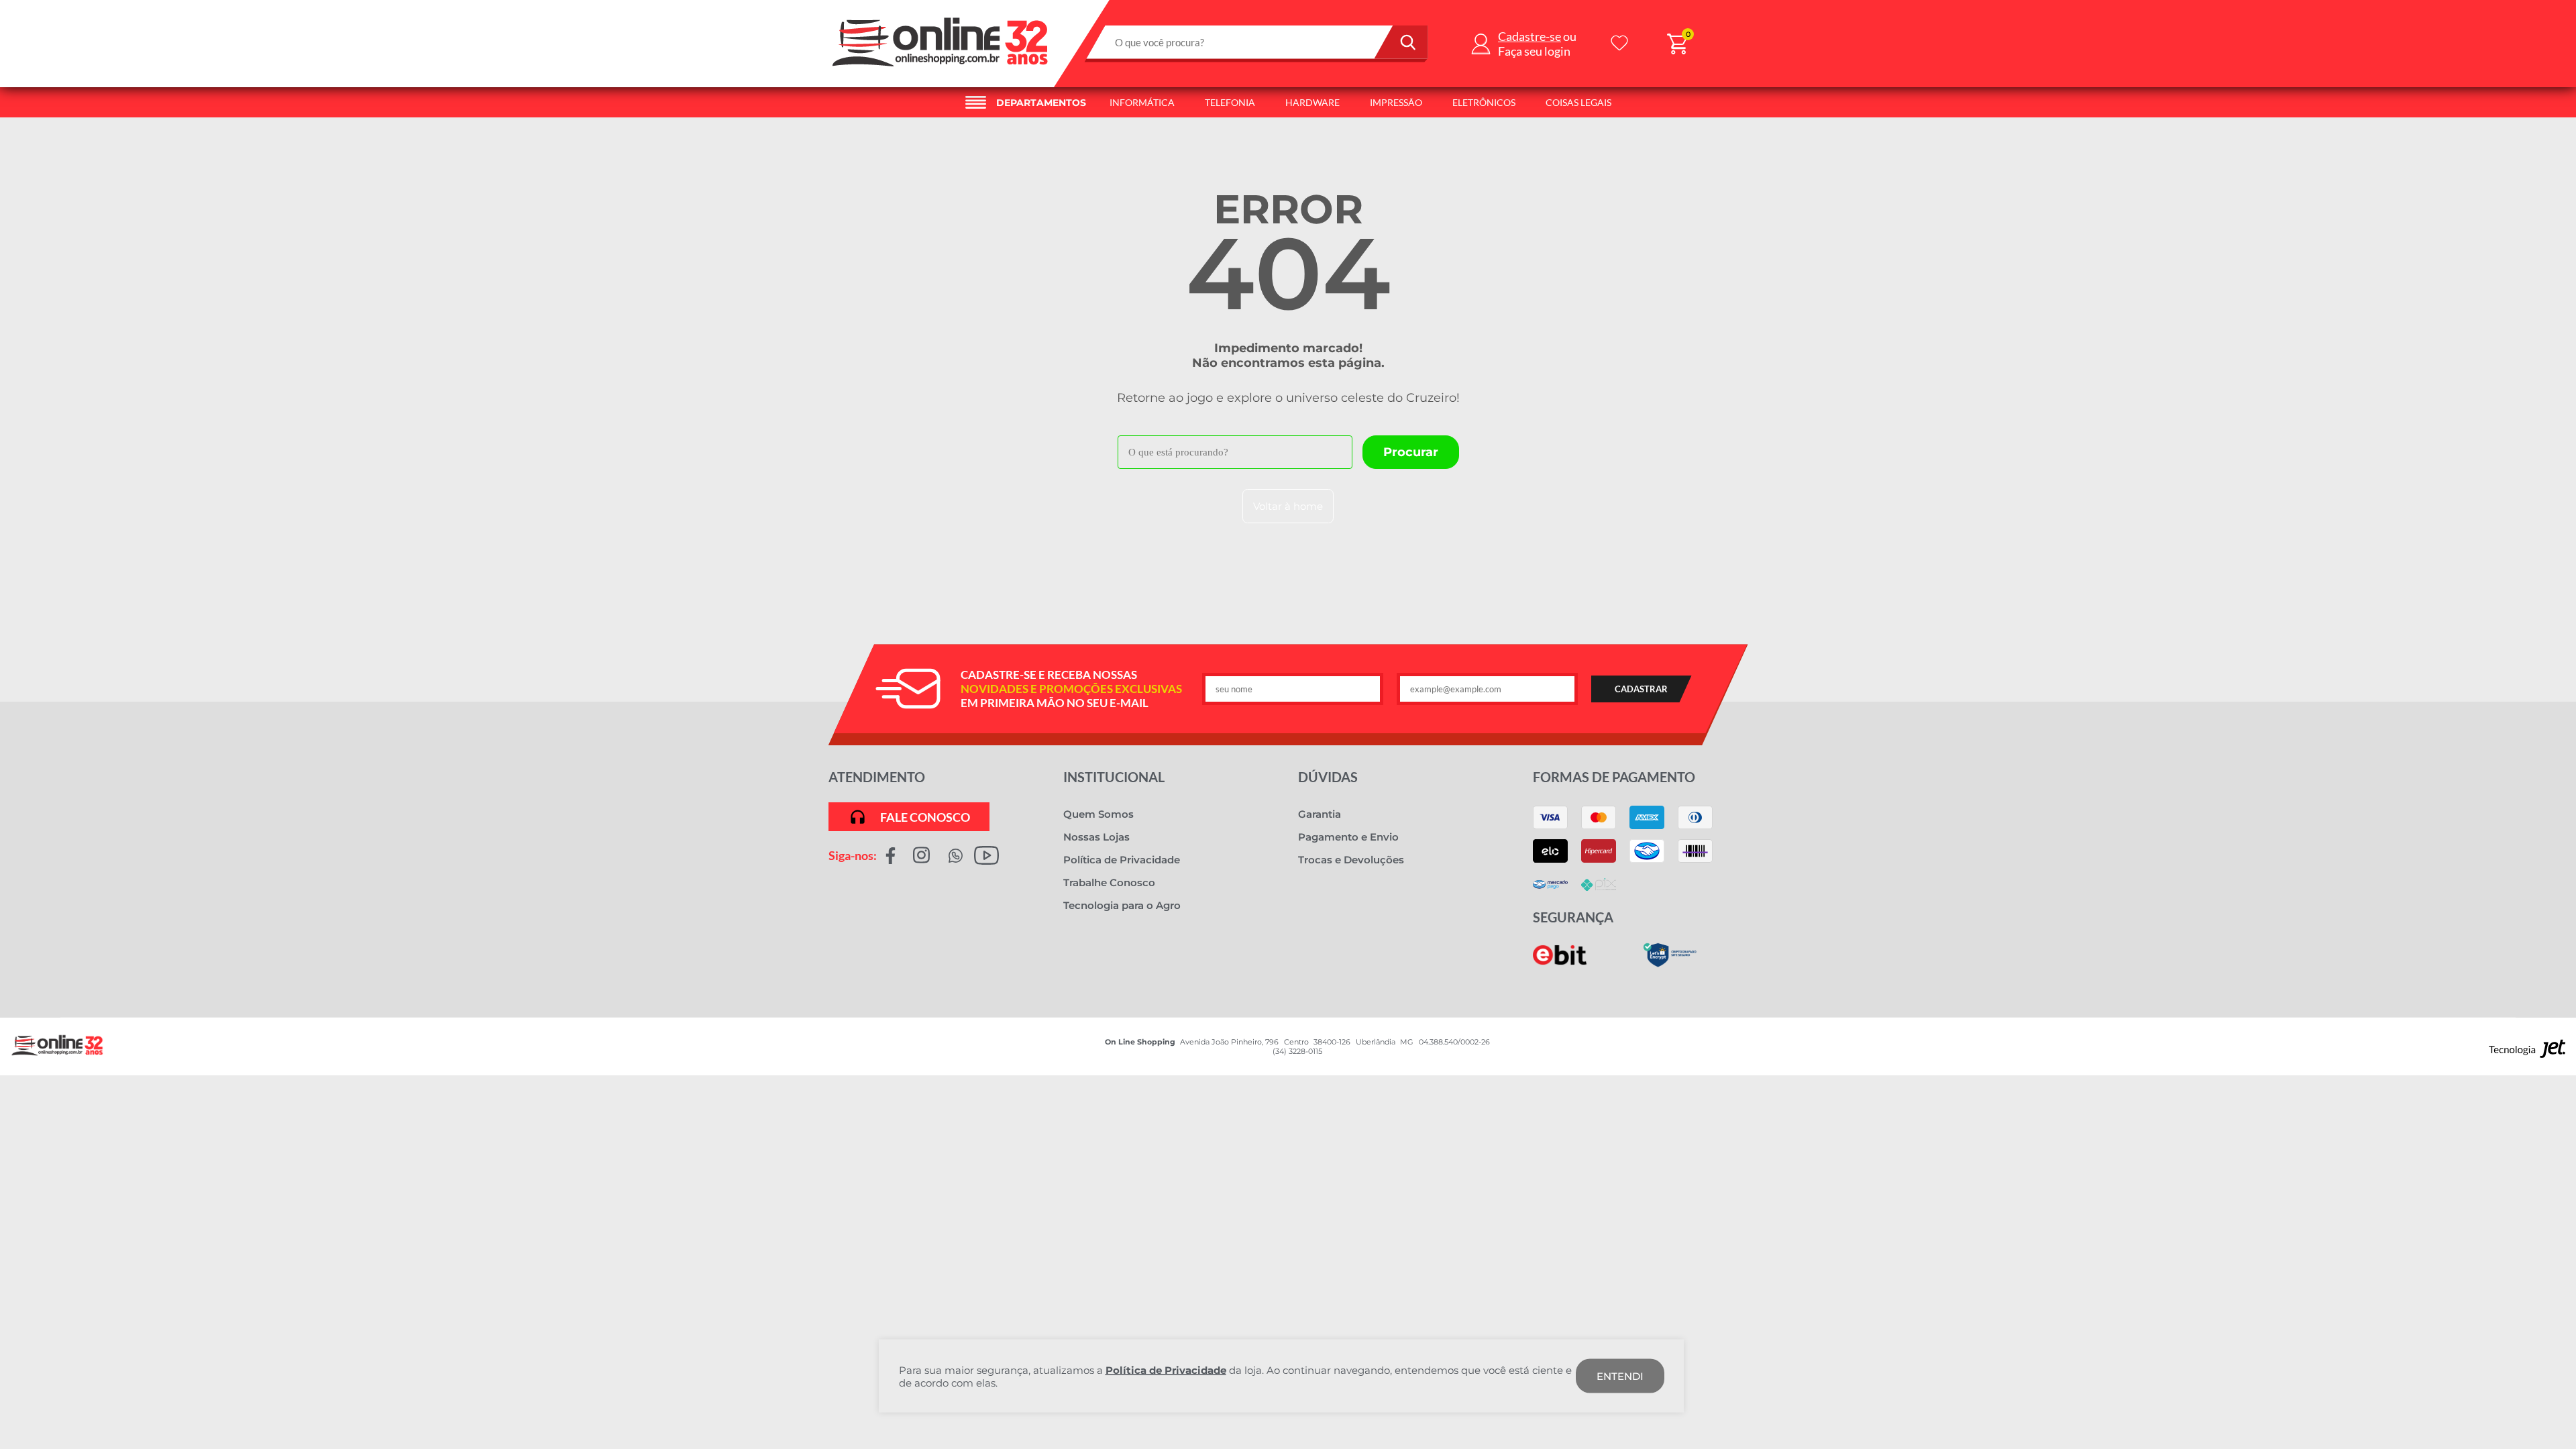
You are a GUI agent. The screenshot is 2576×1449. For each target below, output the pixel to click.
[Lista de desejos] (1619, 44)
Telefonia (1230, 102)
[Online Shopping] (941, 70)
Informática (1142, 102)
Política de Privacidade (1122, 860)
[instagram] (921, 855)
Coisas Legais (1578, 102)
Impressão (1396, 102)
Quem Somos (1098, 814)
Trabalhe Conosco (1109, 882)
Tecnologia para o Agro (1122, 905)
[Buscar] (1401, 42)
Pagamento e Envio (1348, 837)
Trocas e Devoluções (1351, 860)
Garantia (1320, 814)
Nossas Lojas (1096, 837)
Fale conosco (925, 817)
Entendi (1620, 1376)
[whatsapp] (956, 855)
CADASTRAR (1641, 689)
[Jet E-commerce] (2527, 1052)
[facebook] (891, 855)
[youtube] (986, 855)
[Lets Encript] (1670, 964)
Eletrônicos (1484, 102)
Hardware (1312, 102)
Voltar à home (1288, 506)
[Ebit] (1560, 962)
